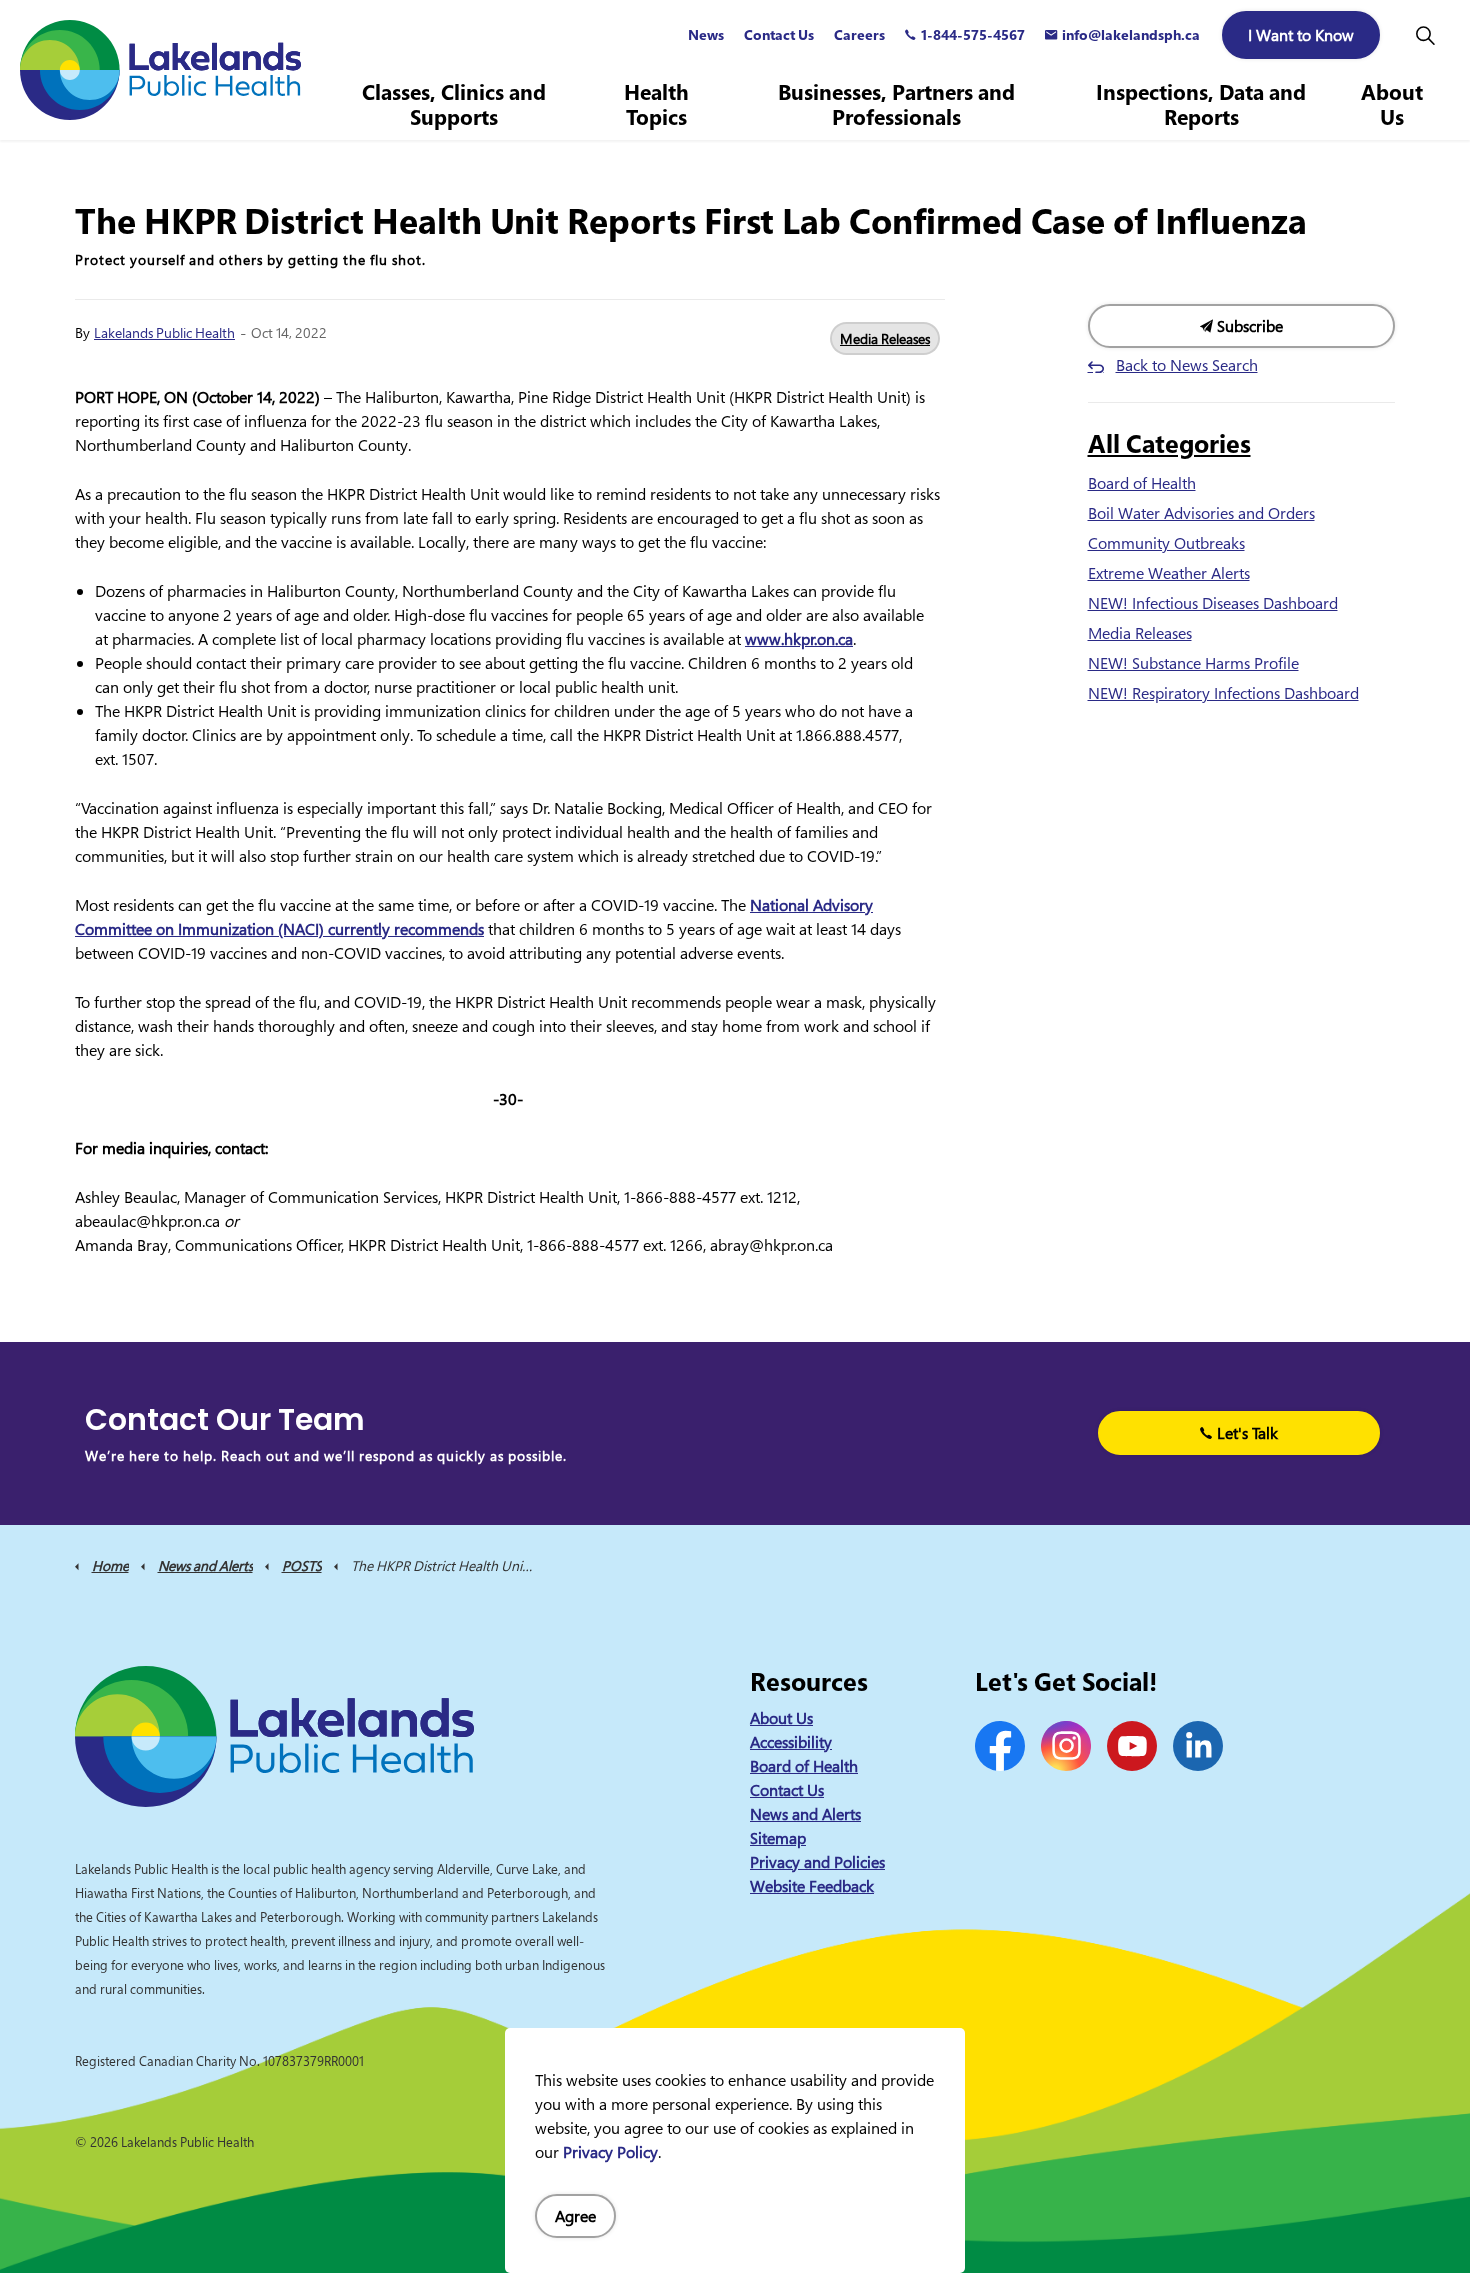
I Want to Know (1301, 35)
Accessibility (791, 1742)
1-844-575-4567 (973, 34)
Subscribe (1248, 326)
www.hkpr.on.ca (799, 639)
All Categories (1169, 443)
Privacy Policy (610, 2152)
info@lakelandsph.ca (1131, 34)
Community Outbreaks (1166, 543)
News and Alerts (805, 1814)
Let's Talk (1247, 1433)
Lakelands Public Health (164, 332)
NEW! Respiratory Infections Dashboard (1223, 693)
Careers (859, 34)
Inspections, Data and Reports (1201, 104)
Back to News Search (1187, 365)
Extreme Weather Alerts (1169, 573)
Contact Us (779, 34)
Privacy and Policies (817, 1862)
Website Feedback (812, 1886)
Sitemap (778, 1838)
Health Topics (656, 104)
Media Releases (885, 338)
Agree (575, 2216)
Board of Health (1142, 483)
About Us (1392, 104)
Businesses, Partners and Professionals (896, 104)
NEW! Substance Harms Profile (1193, 663)
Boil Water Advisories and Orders (1201, 513)
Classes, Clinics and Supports (454, 104)
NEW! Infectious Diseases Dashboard (1213, 603)
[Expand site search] (1425, 35)
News (706, 34)
